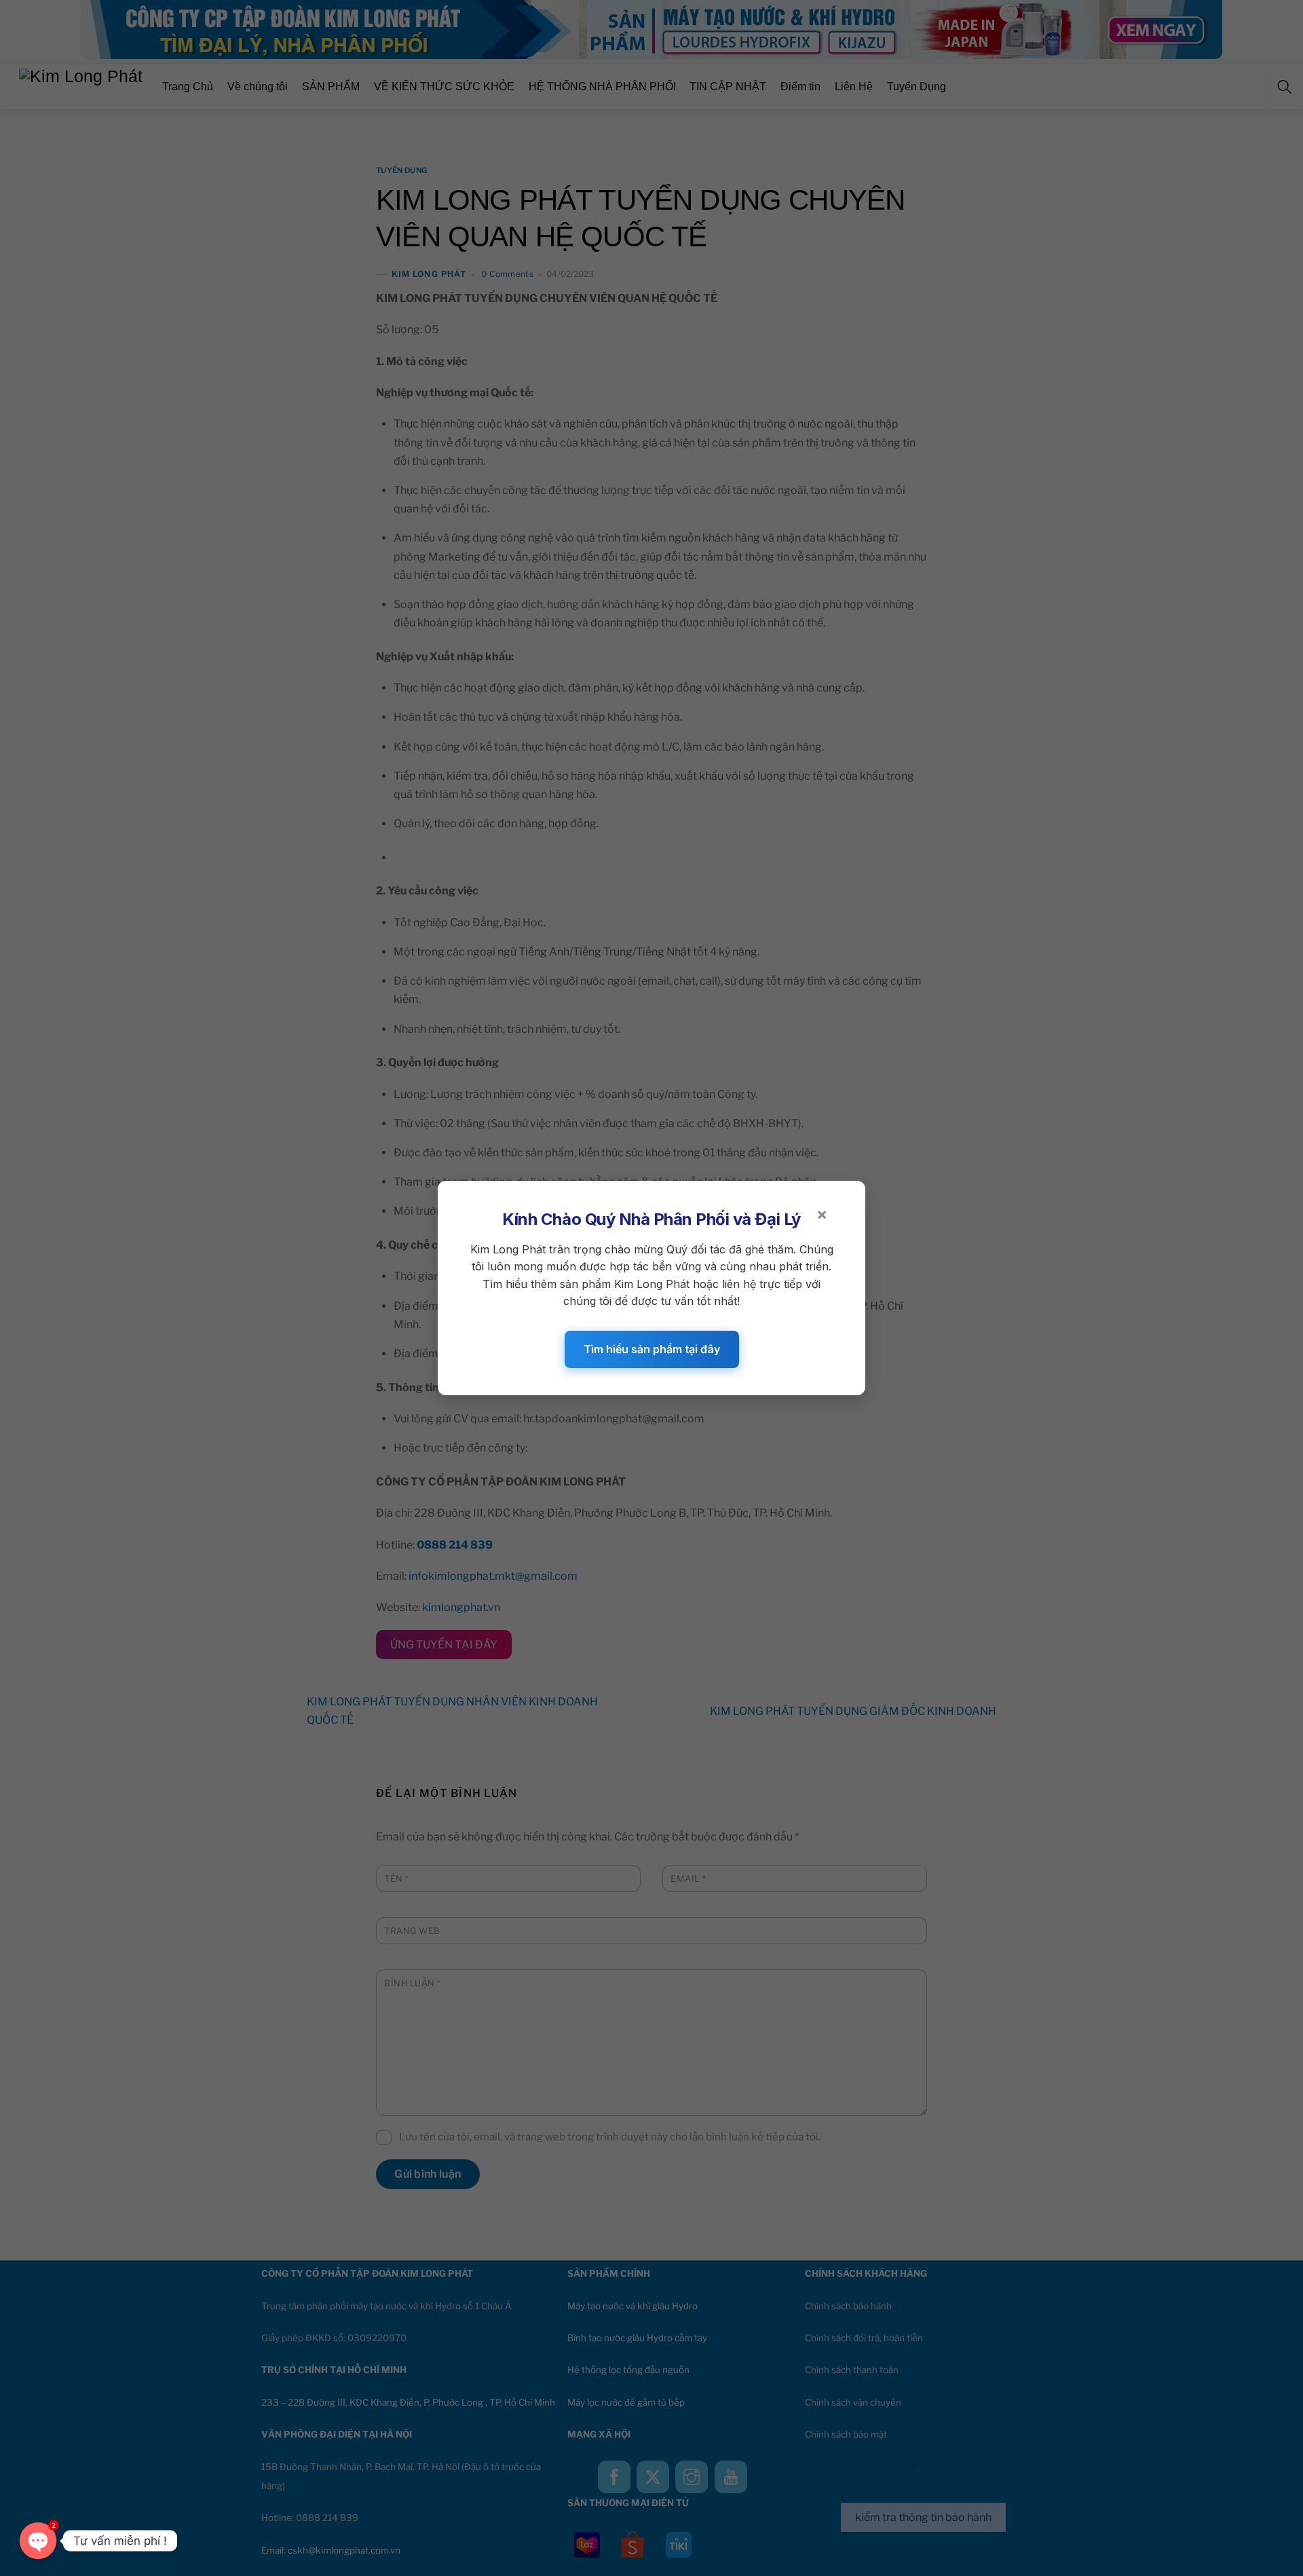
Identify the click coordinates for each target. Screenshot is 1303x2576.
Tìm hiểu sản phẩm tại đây (652, 1349)
